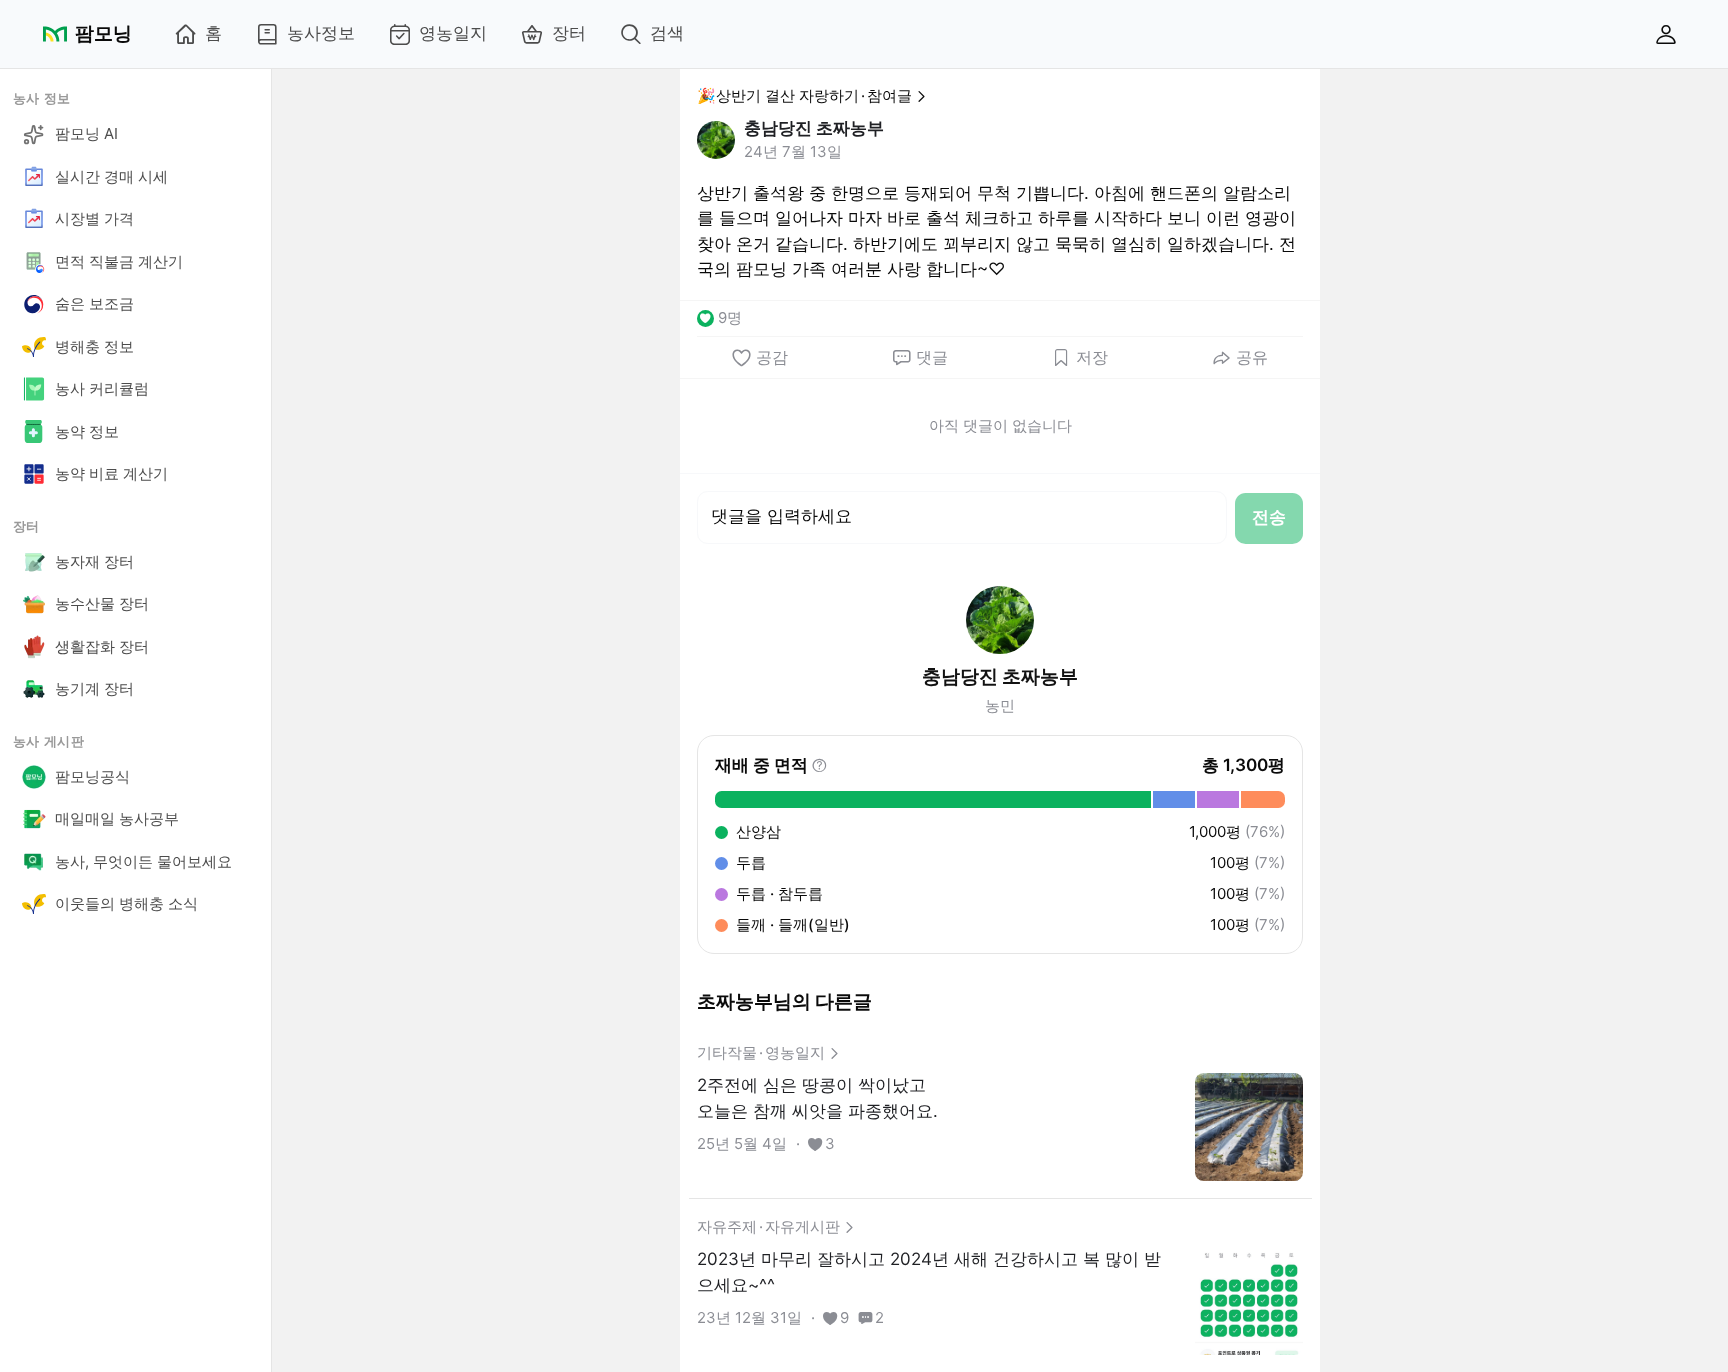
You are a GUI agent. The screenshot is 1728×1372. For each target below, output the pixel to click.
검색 (667, 33)
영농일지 (453, 33)
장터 (569, 33)
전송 (1269, 517)
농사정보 (321, 33)
